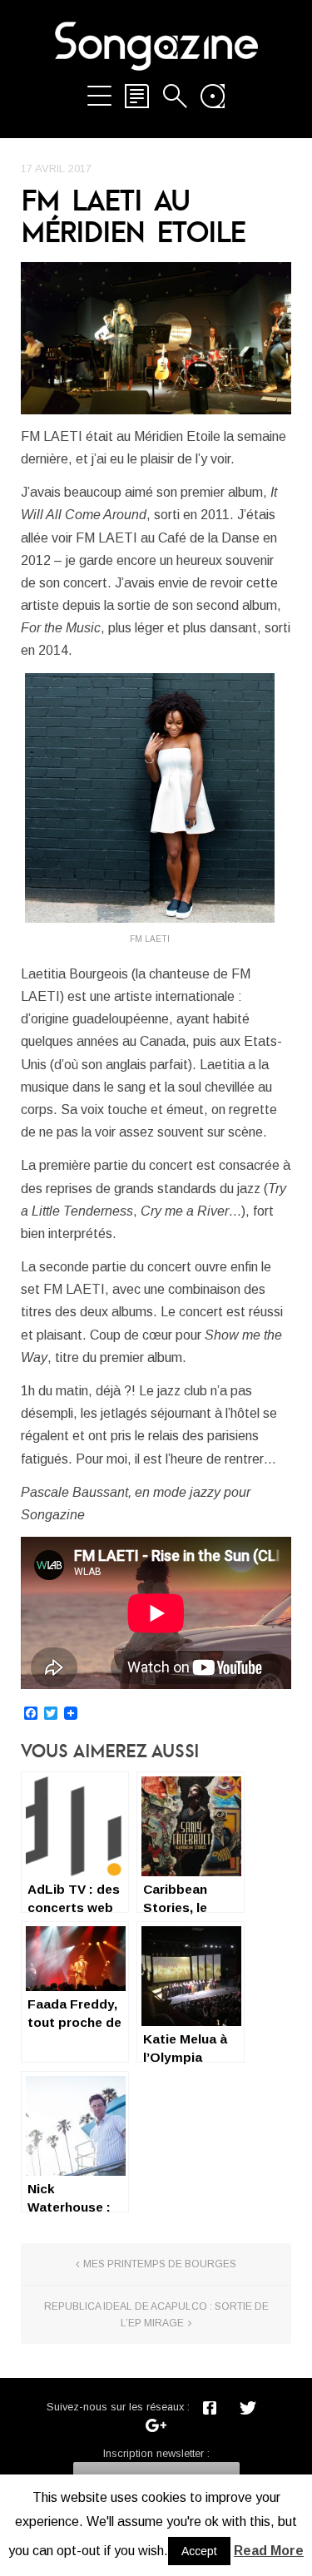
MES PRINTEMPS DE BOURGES (160, 2264)
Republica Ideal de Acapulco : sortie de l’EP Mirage (156, 2315)
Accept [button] (199, 2551)
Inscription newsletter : (156, 2453)
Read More (269, 2551)
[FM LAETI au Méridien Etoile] (156, 338)
